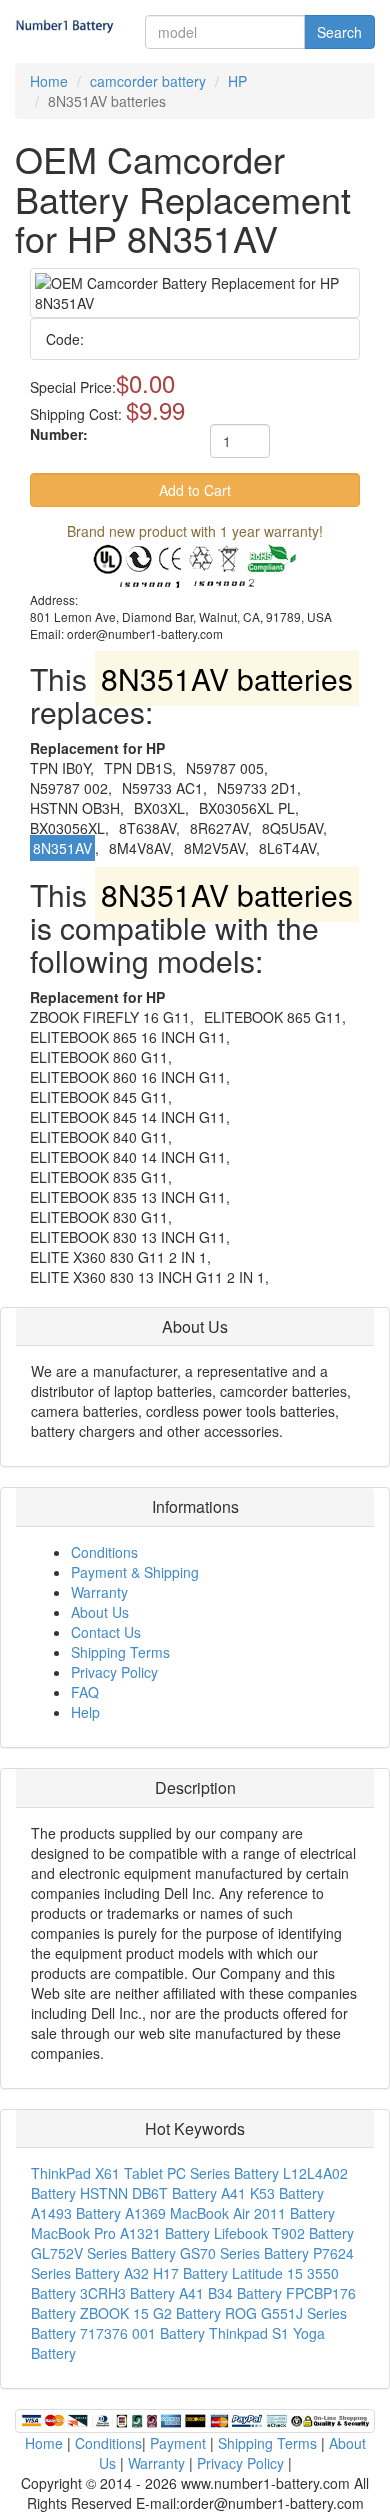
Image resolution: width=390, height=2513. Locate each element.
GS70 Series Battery (244, 2253)
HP (237, 81)
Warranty (99, 1592)
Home (49, 81)
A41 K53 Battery (272, 2193)
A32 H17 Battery (176, 2273)
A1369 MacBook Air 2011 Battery (230, 2213)
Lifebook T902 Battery (284, 2233)
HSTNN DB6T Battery (148, 2193)
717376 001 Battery (142, 2333)
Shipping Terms (120, 1652)
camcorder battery (148, 81)
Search (339, 32)
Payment (178, 2443)
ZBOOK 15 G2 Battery (150, 2313)
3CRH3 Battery (127, 2293)
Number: (59, 434)
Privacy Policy (114, 1672)
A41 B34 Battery (230, 2293)
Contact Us (106, 1632)
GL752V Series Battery (103, 2253)
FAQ (85, 1692)
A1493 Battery (76, 2213)
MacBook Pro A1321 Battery (120, 2233)
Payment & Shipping (135, 1572)
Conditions (104, 1552)
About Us (100, 1612)
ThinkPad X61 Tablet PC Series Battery (155, 2173)
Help (85, 1712)
